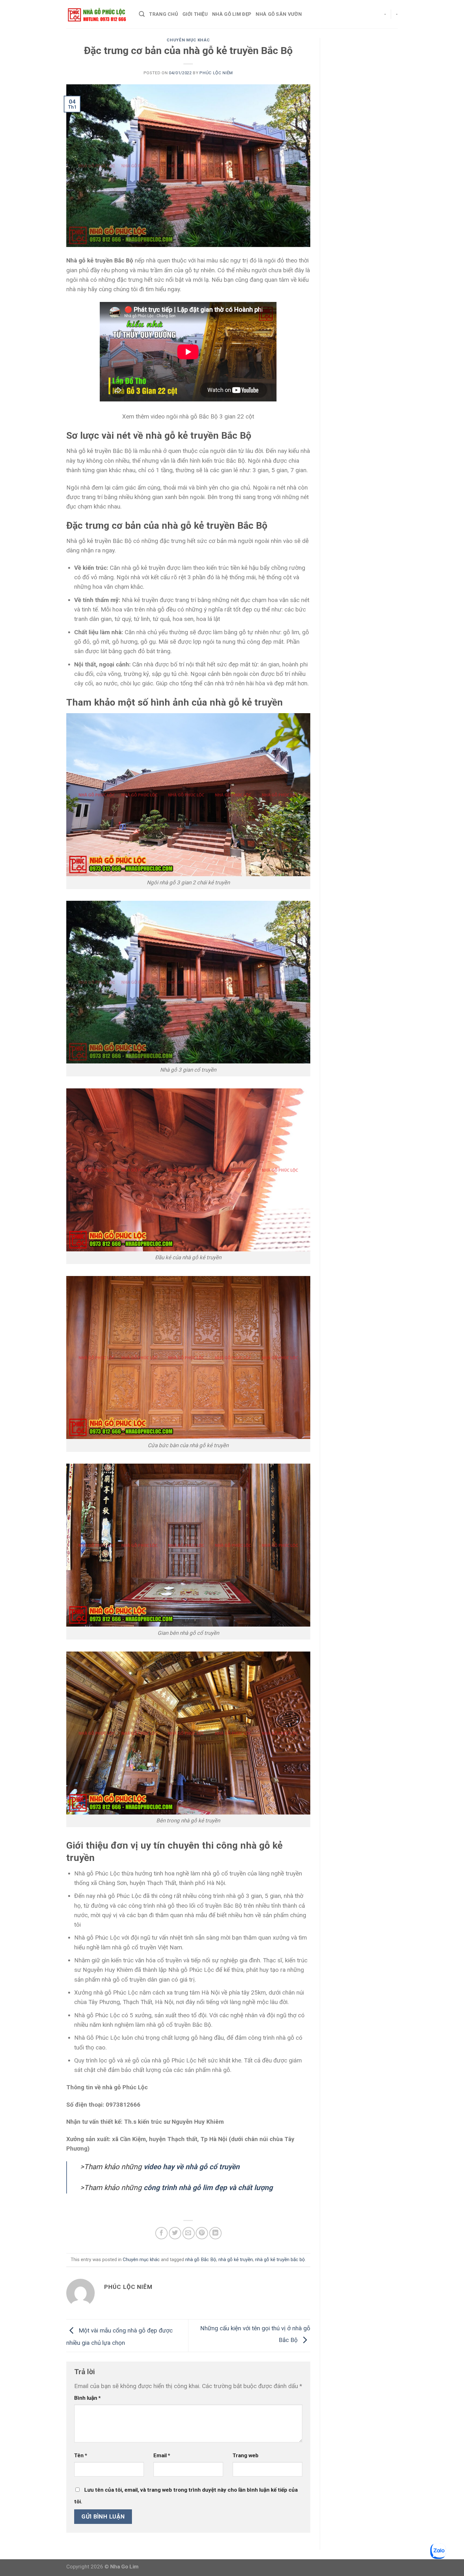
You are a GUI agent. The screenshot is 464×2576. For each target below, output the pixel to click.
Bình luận (87, 2398)
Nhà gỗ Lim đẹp (232, 14)
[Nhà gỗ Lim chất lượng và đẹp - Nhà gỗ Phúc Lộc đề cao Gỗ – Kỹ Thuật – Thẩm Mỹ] (98, 14)
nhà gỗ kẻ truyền (236, 2260)
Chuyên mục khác (188, 40)
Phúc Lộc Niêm (216, 73)
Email (162, 2455)
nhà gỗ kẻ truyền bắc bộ (280, 2260)
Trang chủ (164, 14)
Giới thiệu (195, 14)
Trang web (246, 2455)
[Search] (142, 14)
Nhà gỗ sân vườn (279, 14)
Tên (81, 2455)
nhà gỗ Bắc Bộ (201, 2260)
